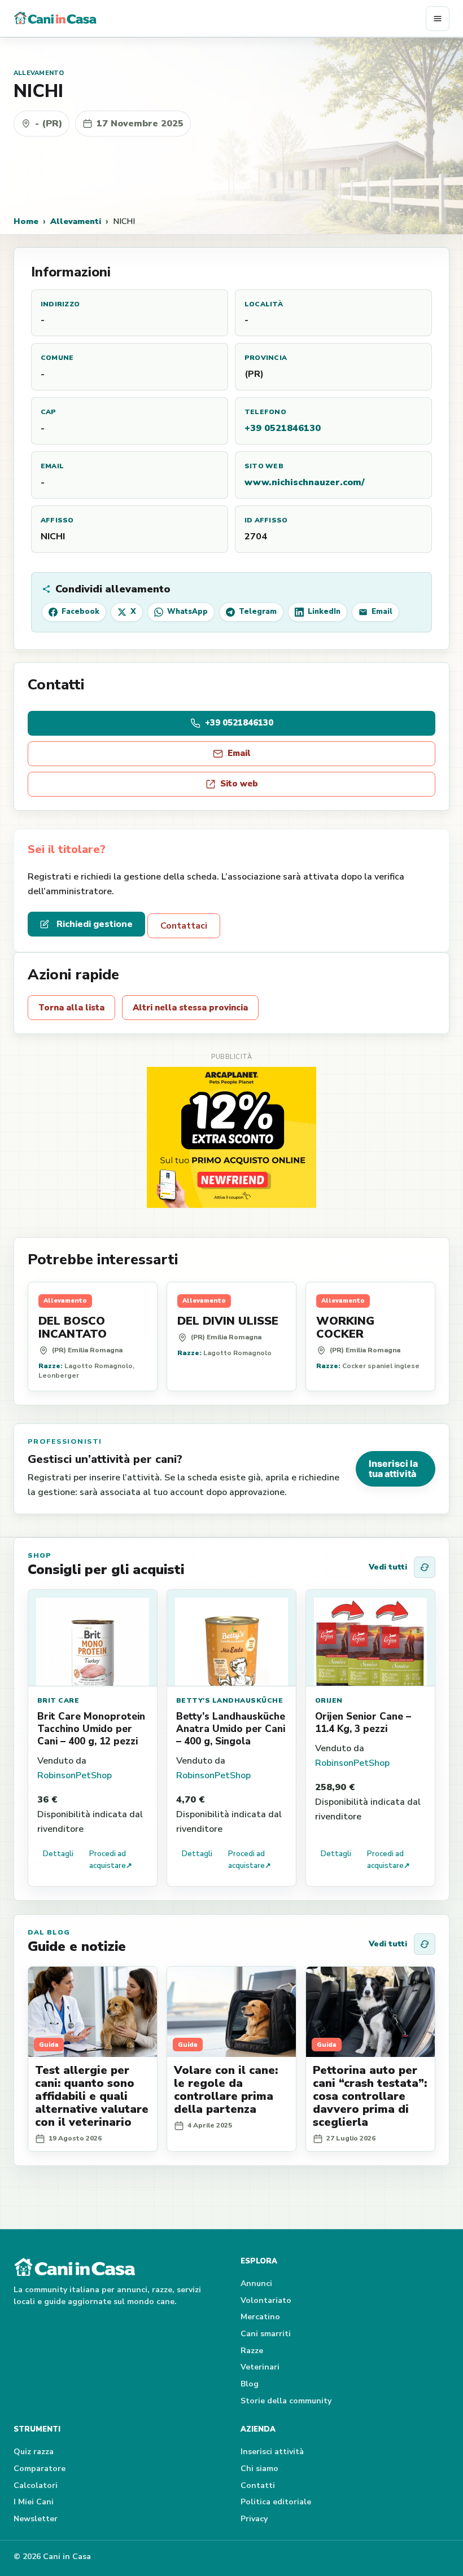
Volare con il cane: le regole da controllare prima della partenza (226, 2090)
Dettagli (58, 1854)
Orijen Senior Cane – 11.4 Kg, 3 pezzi (363, 1723)
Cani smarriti (266, 2334)
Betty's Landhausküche (230, 1700)
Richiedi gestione (95, 924)
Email (239, 753)
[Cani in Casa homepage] (220, 19)
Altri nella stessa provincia (190, 1008)
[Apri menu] (438, 19)
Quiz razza (34, 2452)
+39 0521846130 (283, 428)
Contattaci (184, 926)
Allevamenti (76, 221)
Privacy (254, 2519)
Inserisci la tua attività (393, 1469)
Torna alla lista (71, 1008)
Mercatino (260, 2317)
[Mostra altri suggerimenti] (425, 1567)
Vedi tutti (388, 1567)
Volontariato (266, 2300)
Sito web (239, 784)
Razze (252, 2351)
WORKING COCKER (345, 1327)
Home (26, 221)
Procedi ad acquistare (111, 1860)
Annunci (256, 2283)
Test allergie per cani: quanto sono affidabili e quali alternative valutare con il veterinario (92, 2096)
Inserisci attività (272, 2452)
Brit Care (58, 1700)
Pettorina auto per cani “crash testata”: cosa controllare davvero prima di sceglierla (370, 2096)
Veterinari (260, 2367)
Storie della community (286, 2401)
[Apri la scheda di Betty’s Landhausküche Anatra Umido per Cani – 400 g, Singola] (231, 1638)
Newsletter (36, 2519)
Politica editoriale (276, 2502)
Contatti (258, 2485)
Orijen (329, 1700)
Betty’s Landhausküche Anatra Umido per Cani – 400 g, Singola (231, 1729)
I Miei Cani (34, 2502)
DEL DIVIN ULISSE (228, 1321)
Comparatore (40, 2469)
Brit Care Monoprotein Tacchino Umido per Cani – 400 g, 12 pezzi (91, 1729)
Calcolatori (36, 2485)
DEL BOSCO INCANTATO (73, 1327)
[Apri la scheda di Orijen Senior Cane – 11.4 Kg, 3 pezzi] (370, 1638)
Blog (250, 2384)
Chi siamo (259, 2469)
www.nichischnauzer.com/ (305, 482)
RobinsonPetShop (75, 1775)
